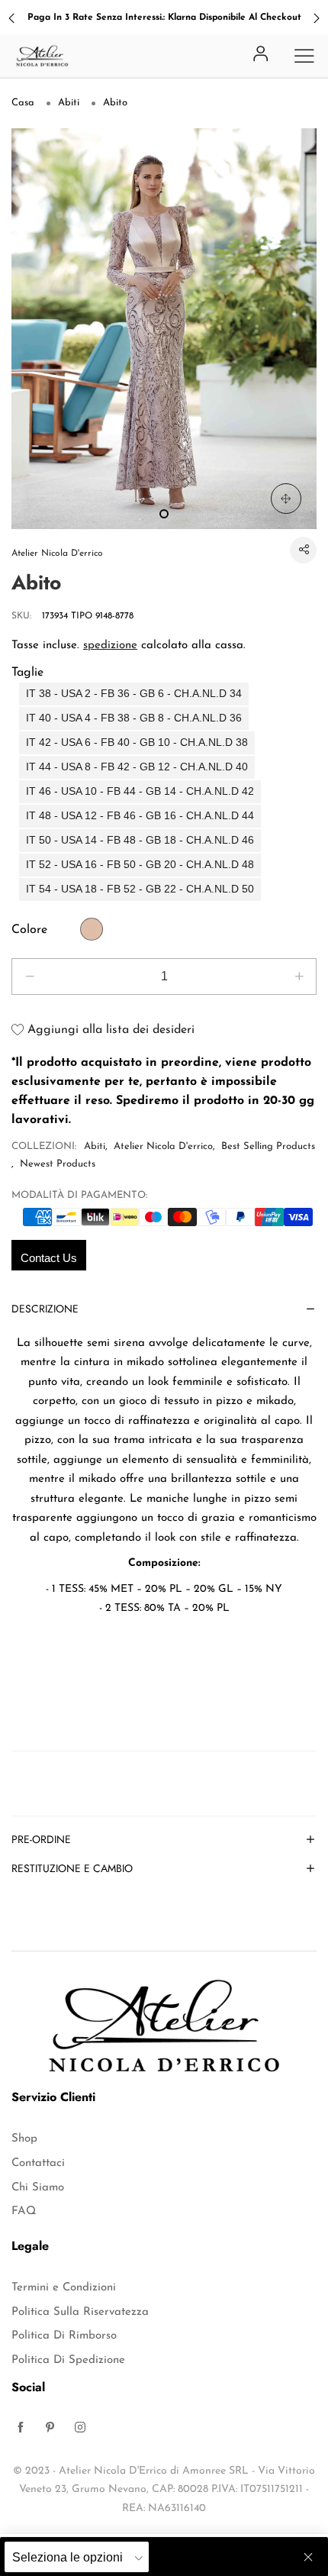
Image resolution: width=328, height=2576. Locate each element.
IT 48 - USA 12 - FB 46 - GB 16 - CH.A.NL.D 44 (140, 816)
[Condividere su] (303, 550)
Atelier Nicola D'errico (57, 554)
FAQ (24, 2211)
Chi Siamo (38, 2188)
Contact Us (49, 1258)
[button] (29, 976)
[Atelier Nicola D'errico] (42, 56)
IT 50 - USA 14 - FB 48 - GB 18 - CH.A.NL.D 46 (140, 840)
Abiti (95, 1146)
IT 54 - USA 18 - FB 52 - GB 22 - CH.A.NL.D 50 (140, 889)
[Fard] (92, 929)
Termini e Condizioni (64, 2288)
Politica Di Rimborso (64, 2336)
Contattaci (38, 2163)
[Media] (286, 499)
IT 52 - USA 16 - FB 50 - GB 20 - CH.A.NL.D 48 (140, 865)
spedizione (110, 646)
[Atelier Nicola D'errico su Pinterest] (50, 2429)
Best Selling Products (268, 1146)
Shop (24, 2139)
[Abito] (164, 329)
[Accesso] (261, 55)
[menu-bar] (304, 56)
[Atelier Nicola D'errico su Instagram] (80, 2429)
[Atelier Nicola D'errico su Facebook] (21, 2429)
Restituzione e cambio (72, 1869)
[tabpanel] (164, 329)
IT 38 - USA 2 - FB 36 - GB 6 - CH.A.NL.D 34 (134, 694)
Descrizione (45, 1310)
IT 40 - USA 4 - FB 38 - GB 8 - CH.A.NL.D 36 (134, 718)
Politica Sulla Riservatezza (80, 2312)
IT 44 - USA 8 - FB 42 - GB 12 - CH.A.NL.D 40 (137, 767)
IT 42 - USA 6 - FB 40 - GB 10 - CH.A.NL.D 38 (137, 742)
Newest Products (58, 1164)
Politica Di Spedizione (68, 2360)
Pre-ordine (41, 1840)
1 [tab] (164, 514)
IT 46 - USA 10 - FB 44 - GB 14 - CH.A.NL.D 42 (140, 791)
